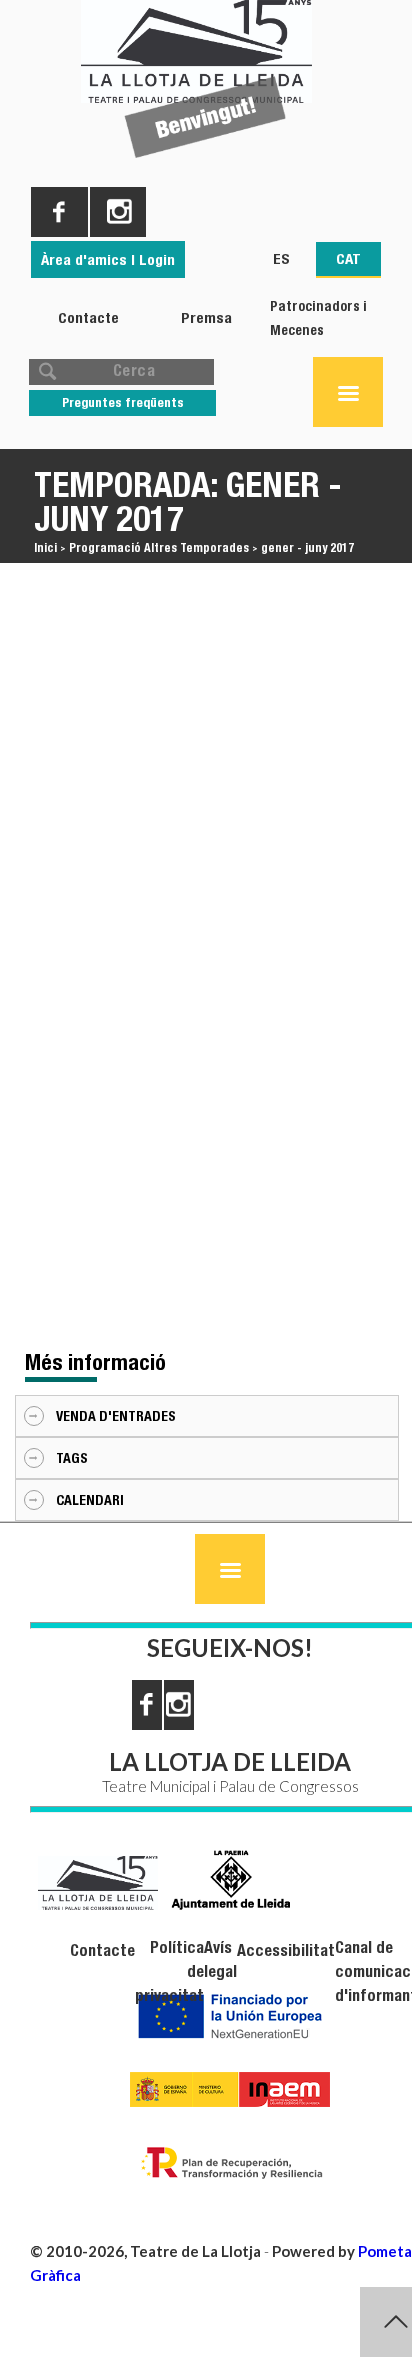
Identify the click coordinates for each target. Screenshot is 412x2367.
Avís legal (220, 1959)
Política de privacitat (169, 1971)
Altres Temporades (196, 547)
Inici (45, 547)
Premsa (206, 317)
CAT (348, 258)
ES (281, 258)
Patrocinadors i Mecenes (318, 318)
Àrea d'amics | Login (108, 259)
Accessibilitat (286, 1950)
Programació (105, 547)
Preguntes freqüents (123, 402)
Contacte (88, 317)
